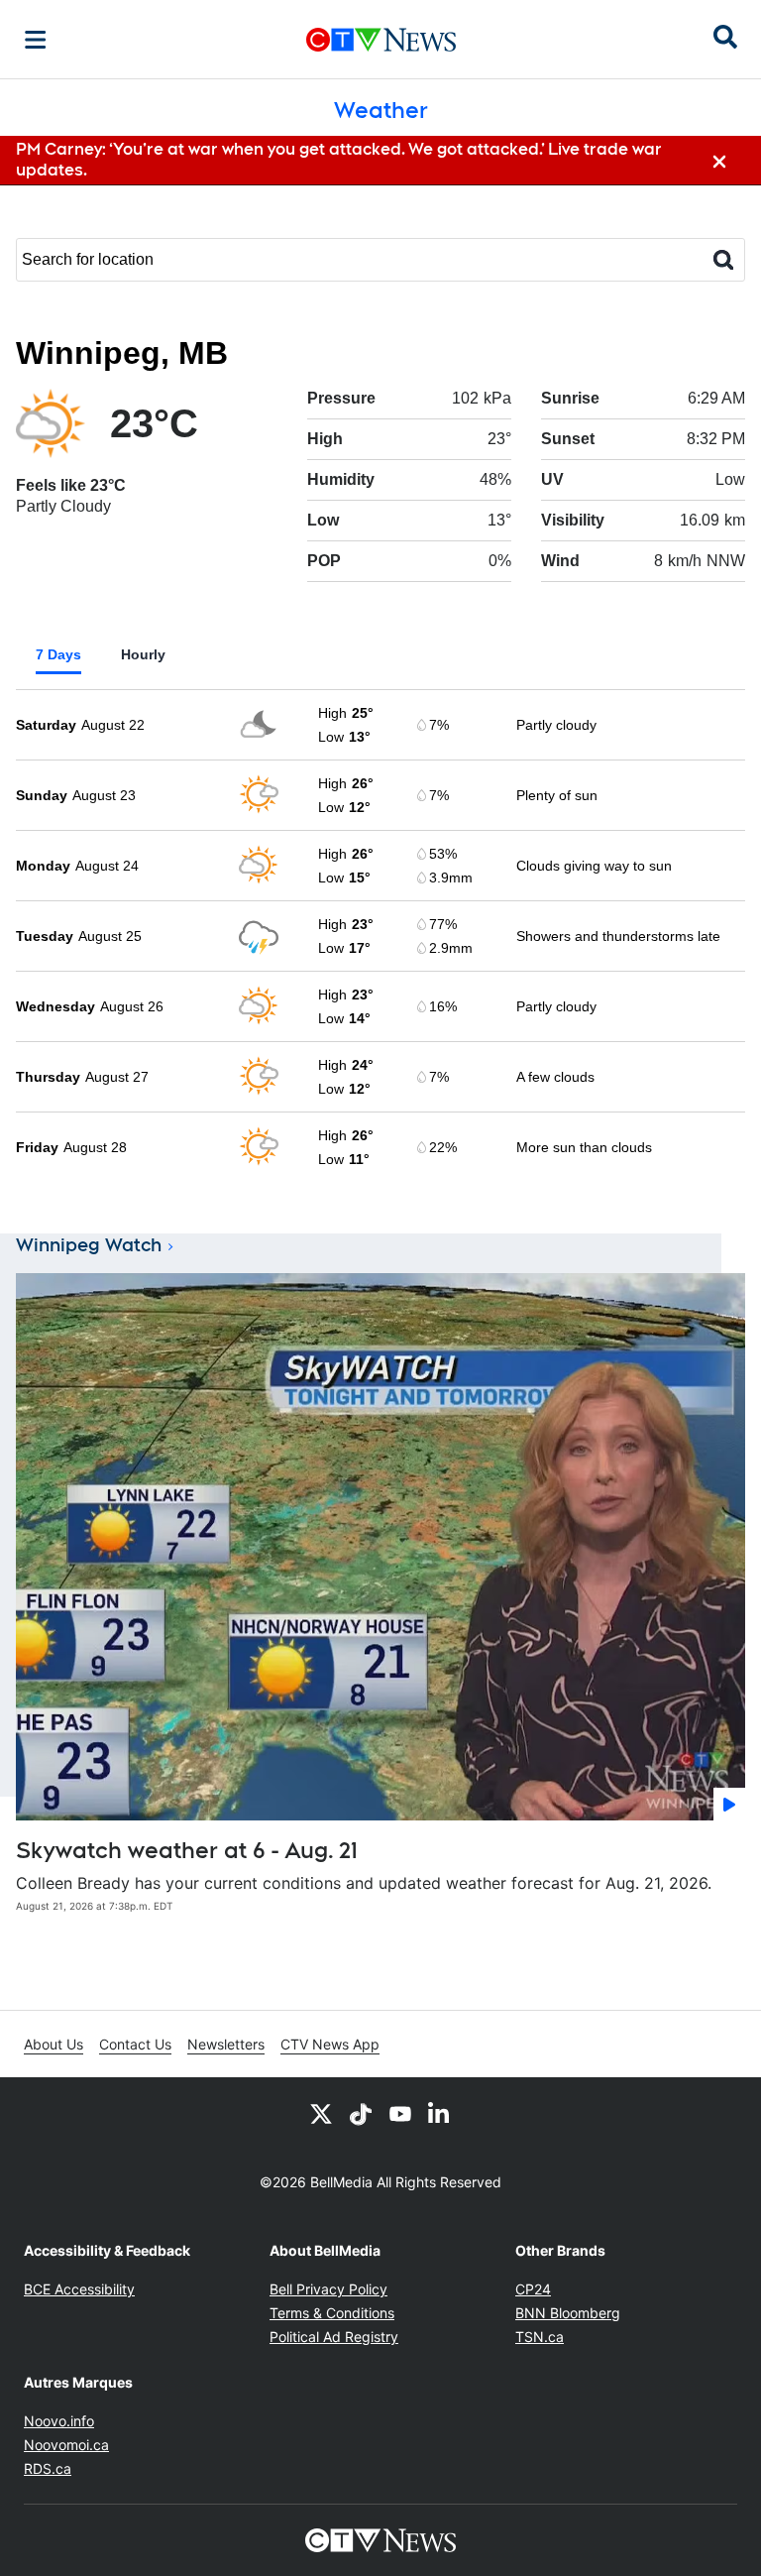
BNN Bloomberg (568, 2313)
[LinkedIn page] (440, 2113)
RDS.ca (48, 2468)
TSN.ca (540, 2337)
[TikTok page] (361, 2113)
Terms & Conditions (332, 2313)
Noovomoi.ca (66, 2445)
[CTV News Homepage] (381, 40)
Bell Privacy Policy (328, 2289)
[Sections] (36, 40)
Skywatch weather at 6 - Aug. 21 (187, 1850)
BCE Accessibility (79, 2289)
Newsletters (226, 2044)
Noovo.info (59, 2421)
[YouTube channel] (400, 2113)
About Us (54, 2044)
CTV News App (330, 2044)
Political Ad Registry (334, 2337)
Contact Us (135, 2044)
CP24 (533, 2289)
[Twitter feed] (321, 2113)
